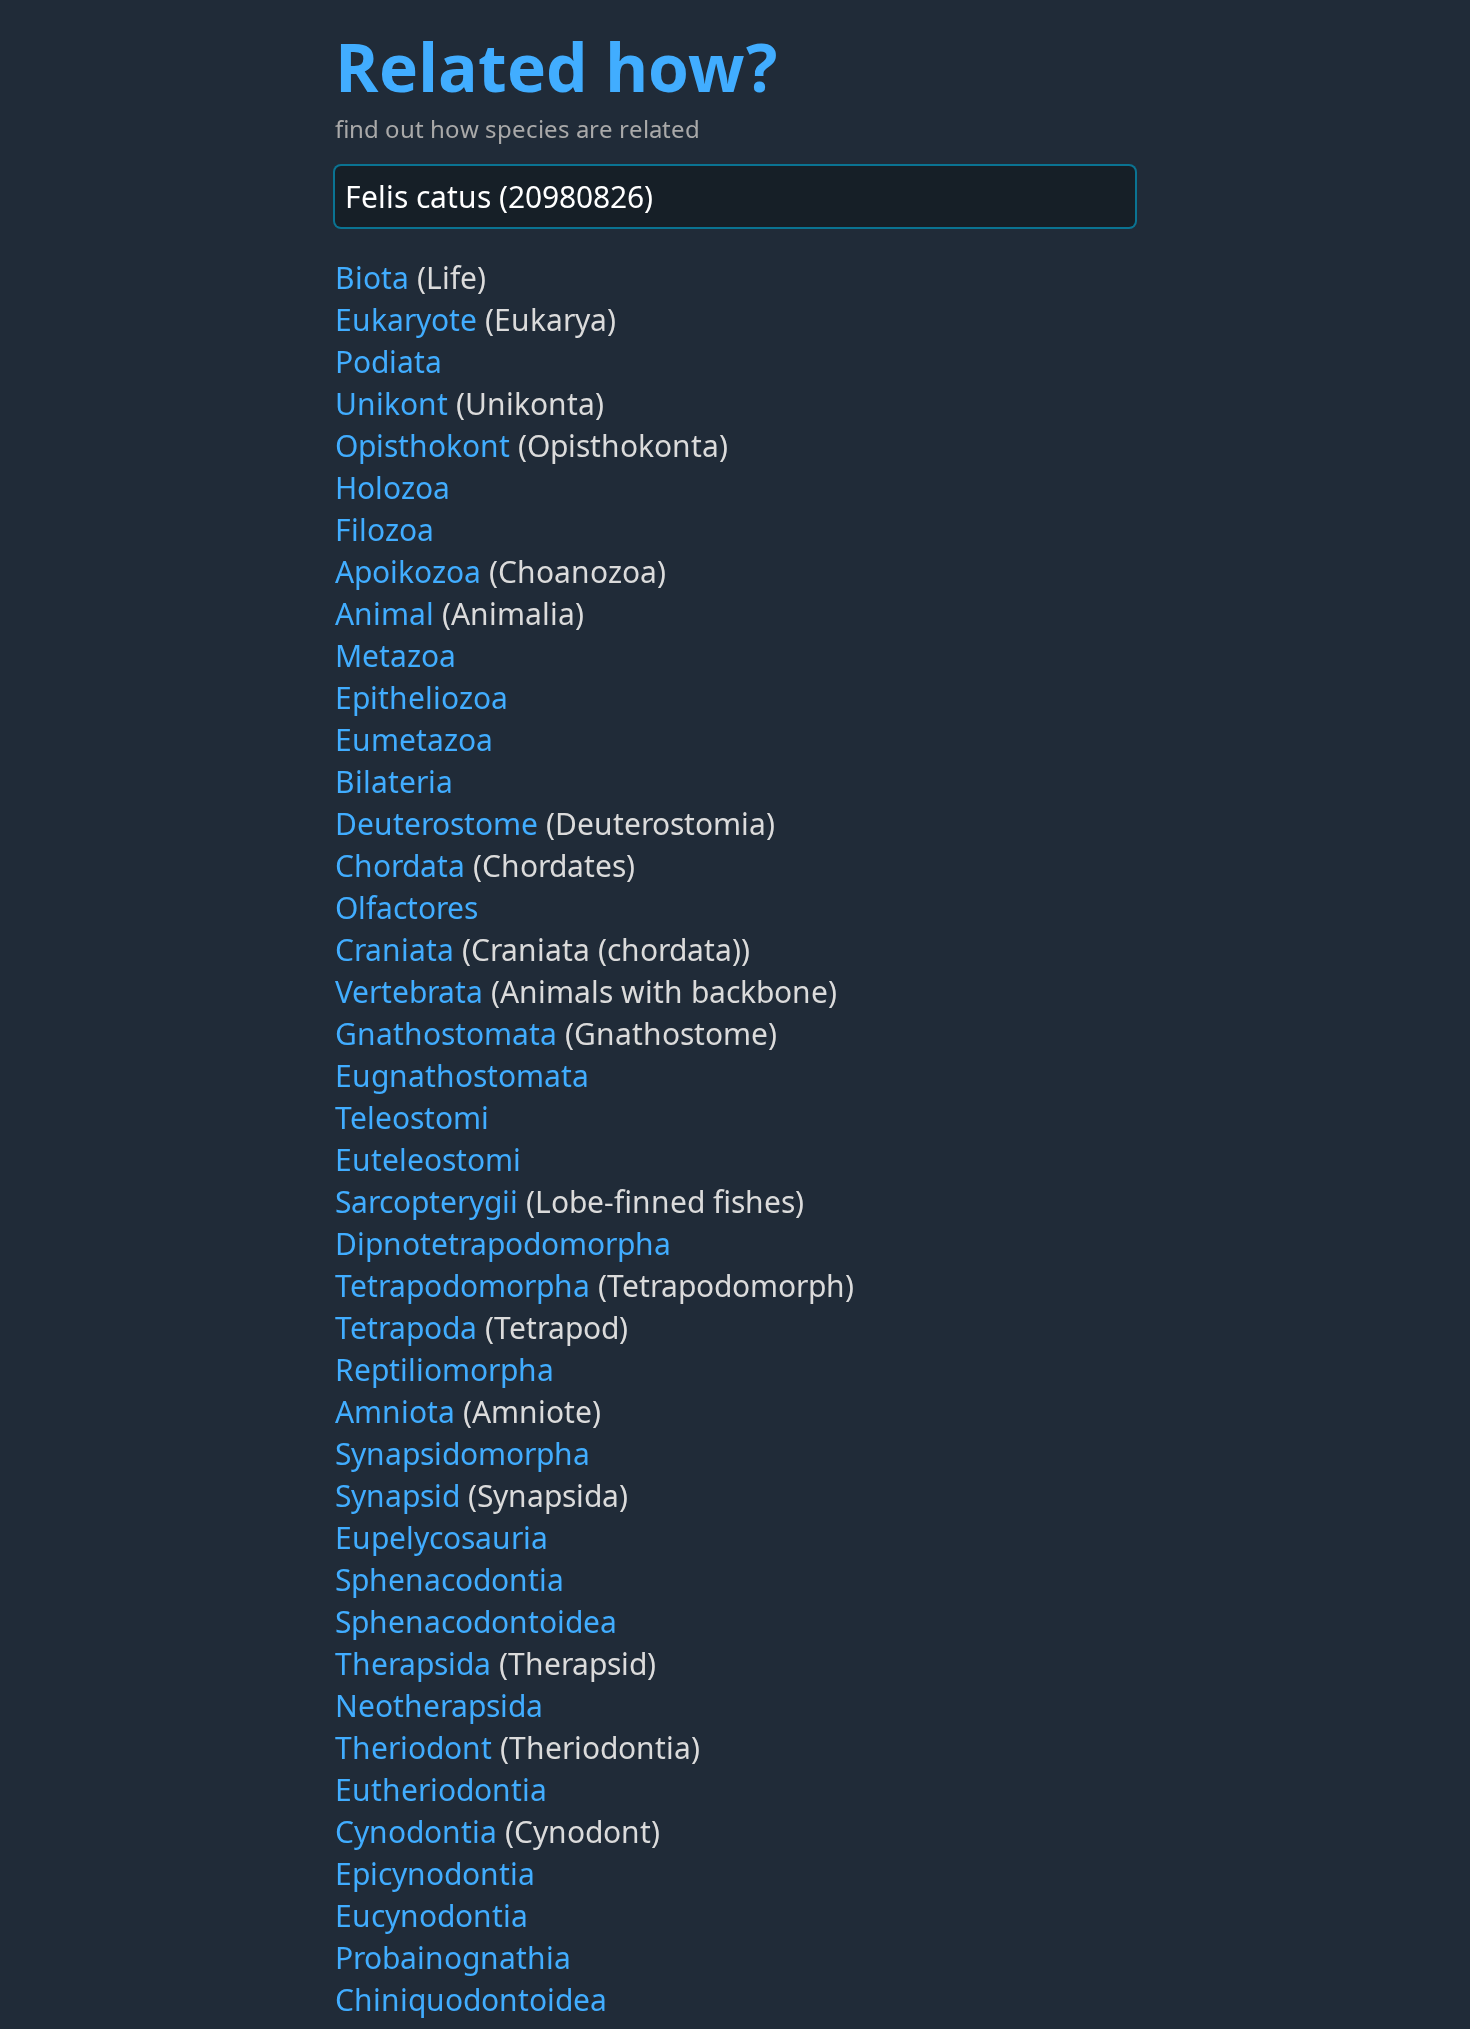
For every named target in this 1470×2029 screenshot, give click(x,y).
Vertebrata (409, 991)
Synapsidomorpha (462, 1453)
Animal (384, 613)
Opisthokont (422, 445)
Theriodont (413, 1747)
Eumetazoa (414, 739)
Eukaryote (406, 319)
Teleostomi (412, 1117)
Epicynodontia (435, 1873)
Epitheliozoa (421, 697)
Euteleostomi (428, 1159)
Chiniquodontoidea (471, 1999)
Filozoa (384, 529)
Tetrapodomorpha (462, 1285)
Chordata (400, 865)
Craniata (394, 949)
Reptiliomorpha (444, 1369)
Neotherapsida (439, 1705)
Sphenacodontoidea (476, 1621)
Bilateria (394, 781)
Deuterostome (436, 823)
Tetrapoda (406, 1327)
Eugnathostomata (462, 1075)
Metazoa (395, 655)
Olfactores (406, 907)
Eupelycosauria (441, 1537)
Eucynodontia (431, 1915)
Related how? (556, 66)
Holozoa (392, 487)
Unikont (391, 403)
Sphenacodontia (449, 1579)
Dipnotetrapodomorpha (503, 1243)
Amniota (395, 1411)
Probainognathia (453, 1957)
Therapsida (413, 1663)
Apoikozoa (408, 571)
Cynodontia (416, 1831)
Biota (372, 277)
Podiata (388, 361)
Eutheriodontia (441, 1789)
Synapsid (397, 1495)
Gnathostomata (446, 1033)
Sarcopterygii (426, 1201)
